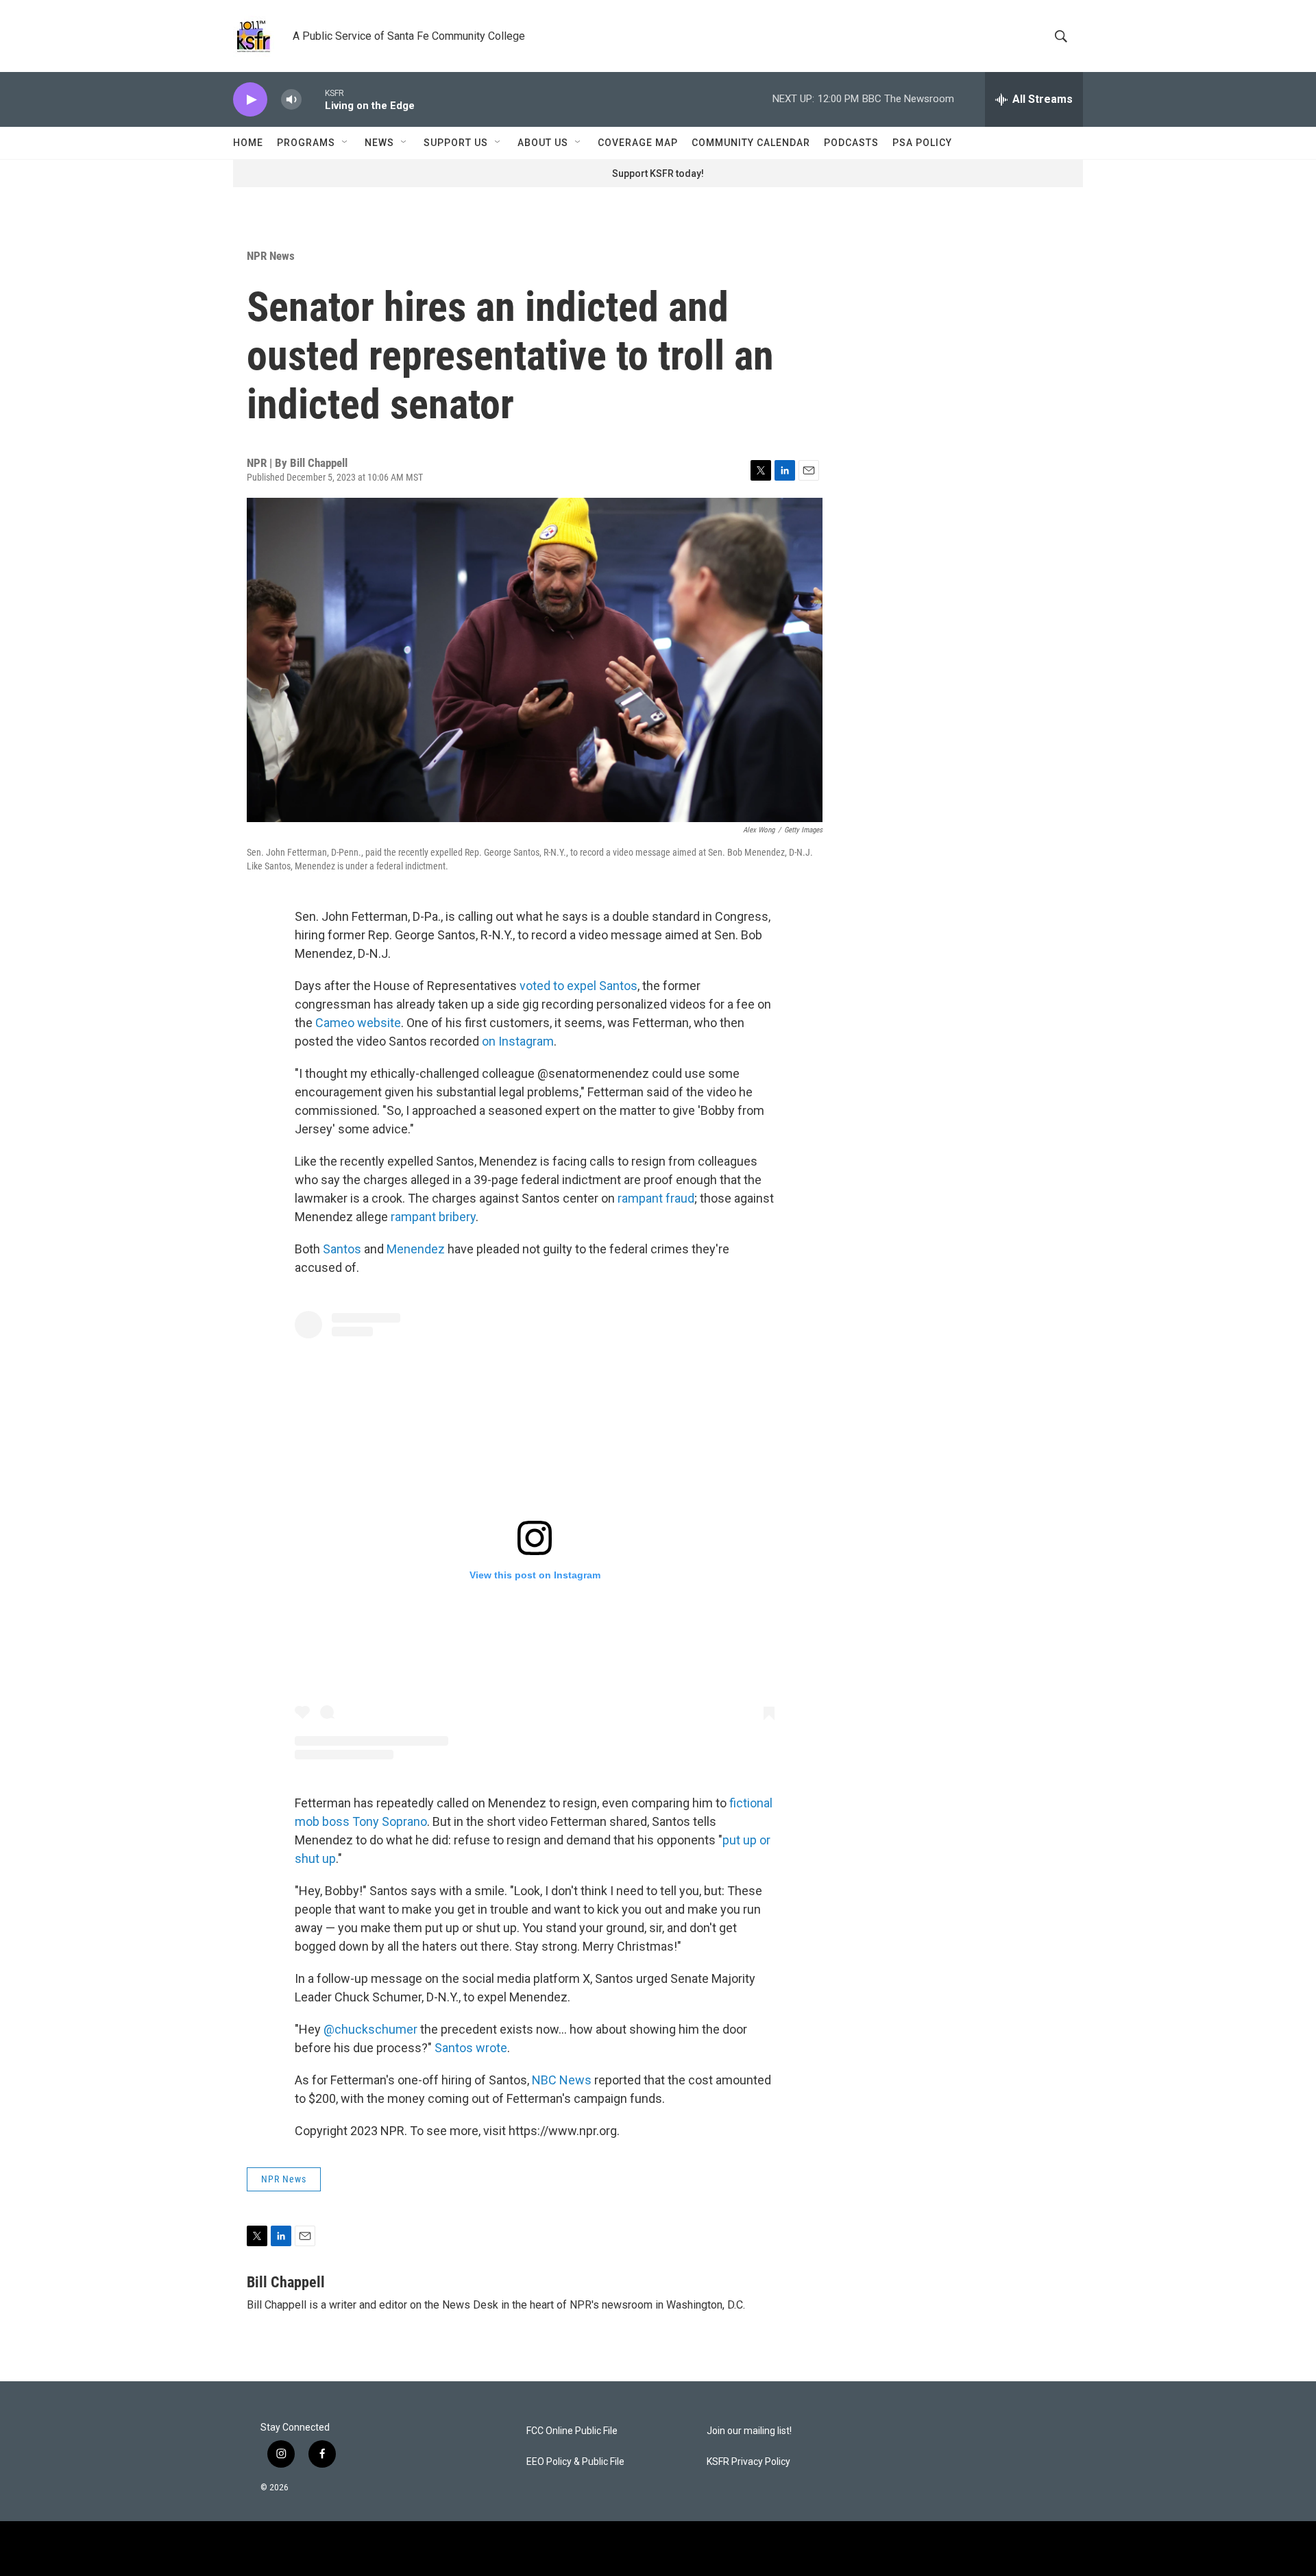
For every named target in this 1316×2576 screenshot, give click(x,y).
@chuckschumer (370, 2029)
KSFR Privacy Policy (748, 2462)
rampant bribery (433, 1217)
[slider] (313, 99)
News (379, 143)
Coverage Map (638, 143)
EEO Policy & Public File (575, 2462)
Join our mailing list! (749, 2431)
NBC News (562, 2080)
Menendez (416, 1249)
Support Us (456, 143)
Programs (306, 143)
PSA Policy (922, 143)
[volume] (291, 100)
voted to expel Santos (578, 986)
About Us (543, 143)
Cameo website (358, 1023)
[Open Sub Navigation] (345, 143)
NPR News (271, 256)
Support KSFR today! (658, 173)
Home (248, 143)
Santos (342, 1249)
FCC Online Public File (572, 2431)
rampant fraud (656, 1198)
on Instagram (518, 1041)
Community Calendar (751, 143)
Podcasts (851, 143)
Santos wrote (471, 2048)
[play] (250, 100)
